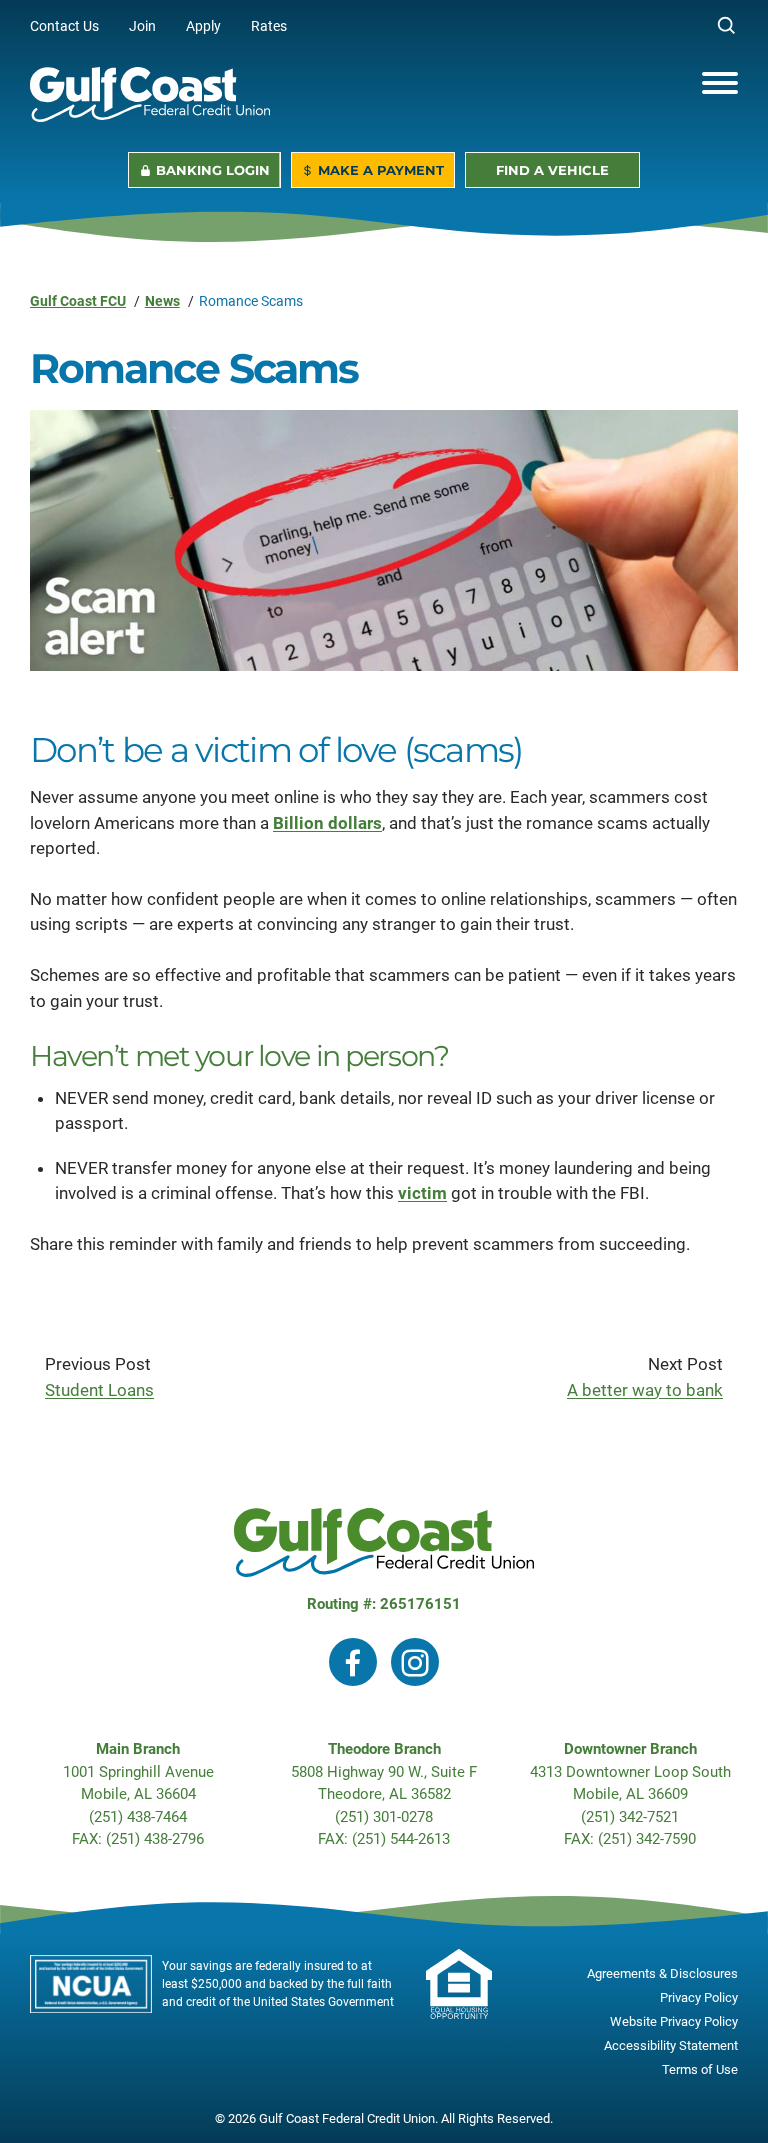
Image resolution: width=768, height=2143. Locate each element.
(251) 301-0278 (384, 1817)
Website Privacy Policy (674, 2021)
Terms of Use (700, 2069)
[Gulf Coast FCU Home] (150, 94)
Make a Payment (381, 170)
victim (422, 1193)
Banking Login (213, 170)
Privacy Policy (699, 1997)
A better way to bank (645, 1390)
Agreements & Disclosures (662, 1973)
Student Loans (99, 1390)
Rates (269, 26)
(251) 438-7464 (138, 1817)
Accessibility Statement (671, 2045)
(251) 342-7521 (630, 1817)
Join (157, 26)
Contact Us (64, 26)
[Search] (727, 26)
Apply (218, 26)
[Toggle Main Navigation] (720, 83)
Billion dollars (327, 823)
